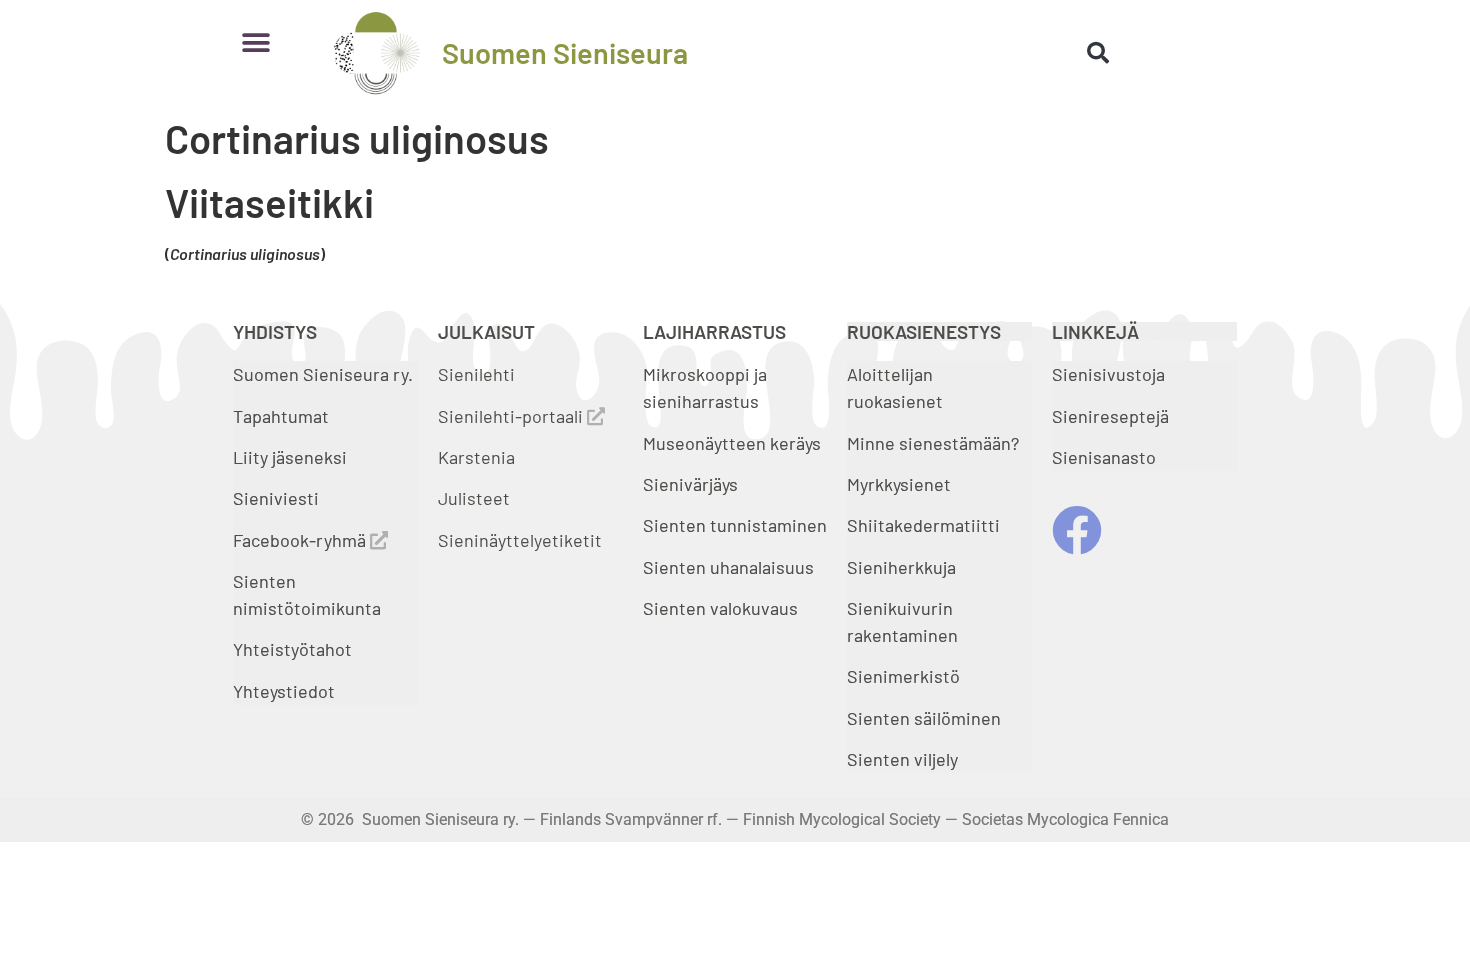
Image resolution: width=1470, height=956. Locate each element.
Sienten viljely (902, 759)
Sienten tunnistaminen (735, 525)
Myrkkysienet (899, 484)
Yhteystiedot (284, 691)
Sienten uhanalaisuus (728, 567)
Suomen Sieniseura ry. (323, 374)
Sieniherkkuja (901, 567)
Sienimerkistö (903, 676)
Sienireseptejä (1110, 416)
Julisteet (474, 498)
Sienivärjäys (690, 484)
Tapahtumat (281, 416)
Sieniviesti (278, 498)
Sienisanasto (1104, 457)
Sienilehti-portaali (512, 416)
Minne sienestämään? (933, 443)
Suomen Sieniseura (565, 52)
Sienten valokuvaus (720, 608)
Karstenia (476, 457)
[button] (255, 42)
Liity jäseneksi (290, 457)
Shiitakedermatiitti (923, 525)
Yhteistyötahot (292, 649)
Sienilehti (476, 374)
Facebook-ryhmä (301, 540)
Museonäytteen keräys (732, 443)
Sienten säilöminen (924, 718)
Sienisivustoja (1108, 374)
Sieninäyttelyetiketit (520, 540)
